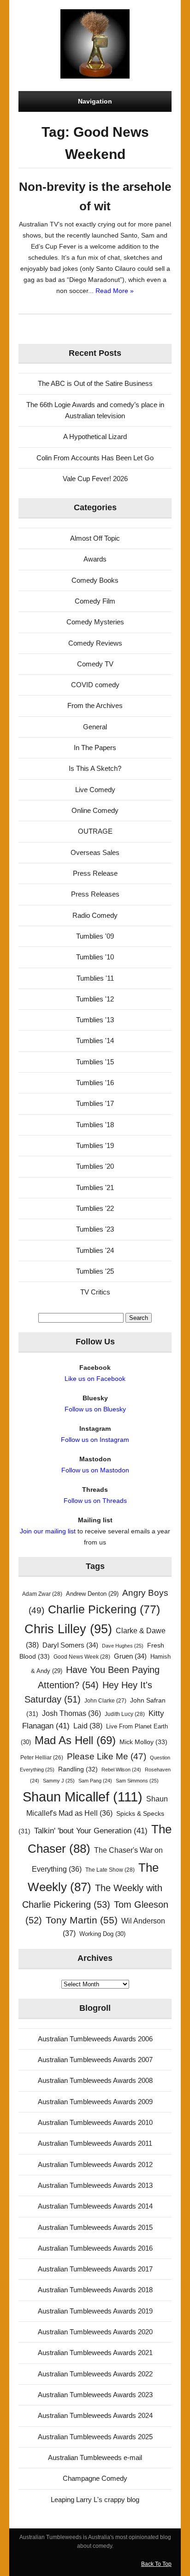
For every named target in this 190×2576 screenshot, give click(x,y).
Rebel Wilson (121, 1770)
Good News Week (82, 1657)
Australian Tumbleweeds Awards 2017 (95, 2269)
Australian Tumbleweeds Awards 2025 (95, 2437)
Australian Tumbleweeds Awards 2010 (95, 2122)
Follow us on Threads (95, 1501)
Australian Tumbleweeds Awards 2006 (95, 2039)
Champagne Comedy (95, 2478)
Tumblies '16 (95, 1083)
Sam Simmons (137, 1781)
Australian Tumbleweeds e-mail (95, 2457)
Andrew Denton (92, 1594)
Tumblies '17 (95, 1103)
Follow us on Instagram (95, 1440)
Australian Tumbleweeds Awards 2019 (95, 2311)
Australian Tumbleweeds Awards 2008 (95, 2080)
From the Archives (95, 705)
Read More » (115, 291)
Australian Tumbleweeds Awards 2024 (95, 2415)
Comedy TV (95, 664)
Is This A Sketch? (95, 768)
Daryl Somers (70, 1645)
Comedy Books (95, 580)
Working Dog (102, 1934)
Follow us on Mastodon (95, 1470)
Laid (88, 1726)
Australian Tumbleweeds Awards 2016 (95, 2248)
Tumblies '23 (95, 1229)
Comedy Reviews (95, 643)
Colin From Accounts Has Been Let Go (95, 458)
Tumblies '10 (95, 957)
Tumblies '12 (95, 999)
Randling (78, 1769)
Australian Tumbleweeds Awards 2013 (95, 2185)
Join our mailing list (48, 1531)
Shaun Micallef (83, 1797)
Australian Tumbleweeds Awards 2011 (95, 2143)
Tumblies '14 (95, 1041)
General (95, 727)
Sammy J (59, 1781)
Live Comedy (95, 790)
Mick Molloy (143, 1742)
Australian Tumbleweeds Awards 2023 (95, 2395)
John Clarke (105, 1701)
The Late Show (110, 1870)
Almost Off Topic (95, 538)
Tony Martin (82, 1920)
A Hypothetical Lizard (95, 436)
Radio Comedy (95, 915)
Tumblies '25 (95, 1271)
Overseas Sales (95, 852)
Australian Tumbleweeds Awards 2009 (95, 2102)
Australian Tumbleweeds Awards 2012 (95, 2164)
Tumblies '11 (95, 978)
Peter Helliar (42, 1758)
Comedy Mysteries (95, 622)
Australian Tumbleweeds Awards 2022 (95, 2374)
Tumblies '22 (95, 1208)
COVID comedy (95, 685)
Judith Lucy (125, 1714)
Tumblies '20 (95, 1166)
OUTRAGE (95, 831)
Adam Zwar (42, 1594)
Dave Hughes (123, 1646)
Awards (95, 559)
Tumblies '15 (95, 1062)
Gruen (130, 1656)
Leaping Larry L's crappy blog (95, 2500)
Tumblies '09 (95, 936)
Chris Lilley (68, 1629)
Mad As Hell (75, 1740)
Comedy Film (95, 601)
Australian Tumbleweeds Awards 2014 (95, 2206)
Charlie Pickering (104, 1609)
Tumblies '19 (95, 1145)
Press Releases (95, 894)
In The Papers (95, 748)
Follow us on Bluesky (95, 1409)
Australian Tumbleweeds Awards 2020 (95, 2332)
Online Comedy (95, 810)
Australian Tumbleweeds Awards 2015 (95, 2227)
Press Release (95, 873)
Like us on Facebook (95, 1379)
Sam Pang (95, 1781)
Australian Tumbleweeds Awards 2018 (95, 2290)
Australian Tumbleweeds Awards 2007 (95, 2060)
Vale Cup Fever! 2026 (95, 479)
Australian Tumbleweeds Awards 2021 (95, 2353)
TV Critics (95, 1292)
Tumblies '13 (95, 1020)
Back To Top (156, 2564)
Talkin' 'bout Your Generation (91, 1831)
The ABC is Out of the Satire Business (95, 383)
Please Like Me (107, 1756)
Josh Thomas (71, 1713)
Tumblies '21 (95, 1187)
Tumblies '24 (95, 1250)
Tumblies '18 (95, 1125)
